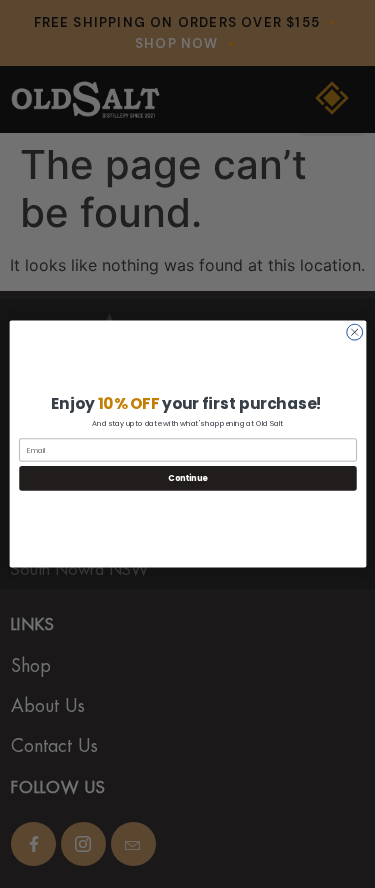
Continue (188, 477)
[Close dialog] (354, 332)
